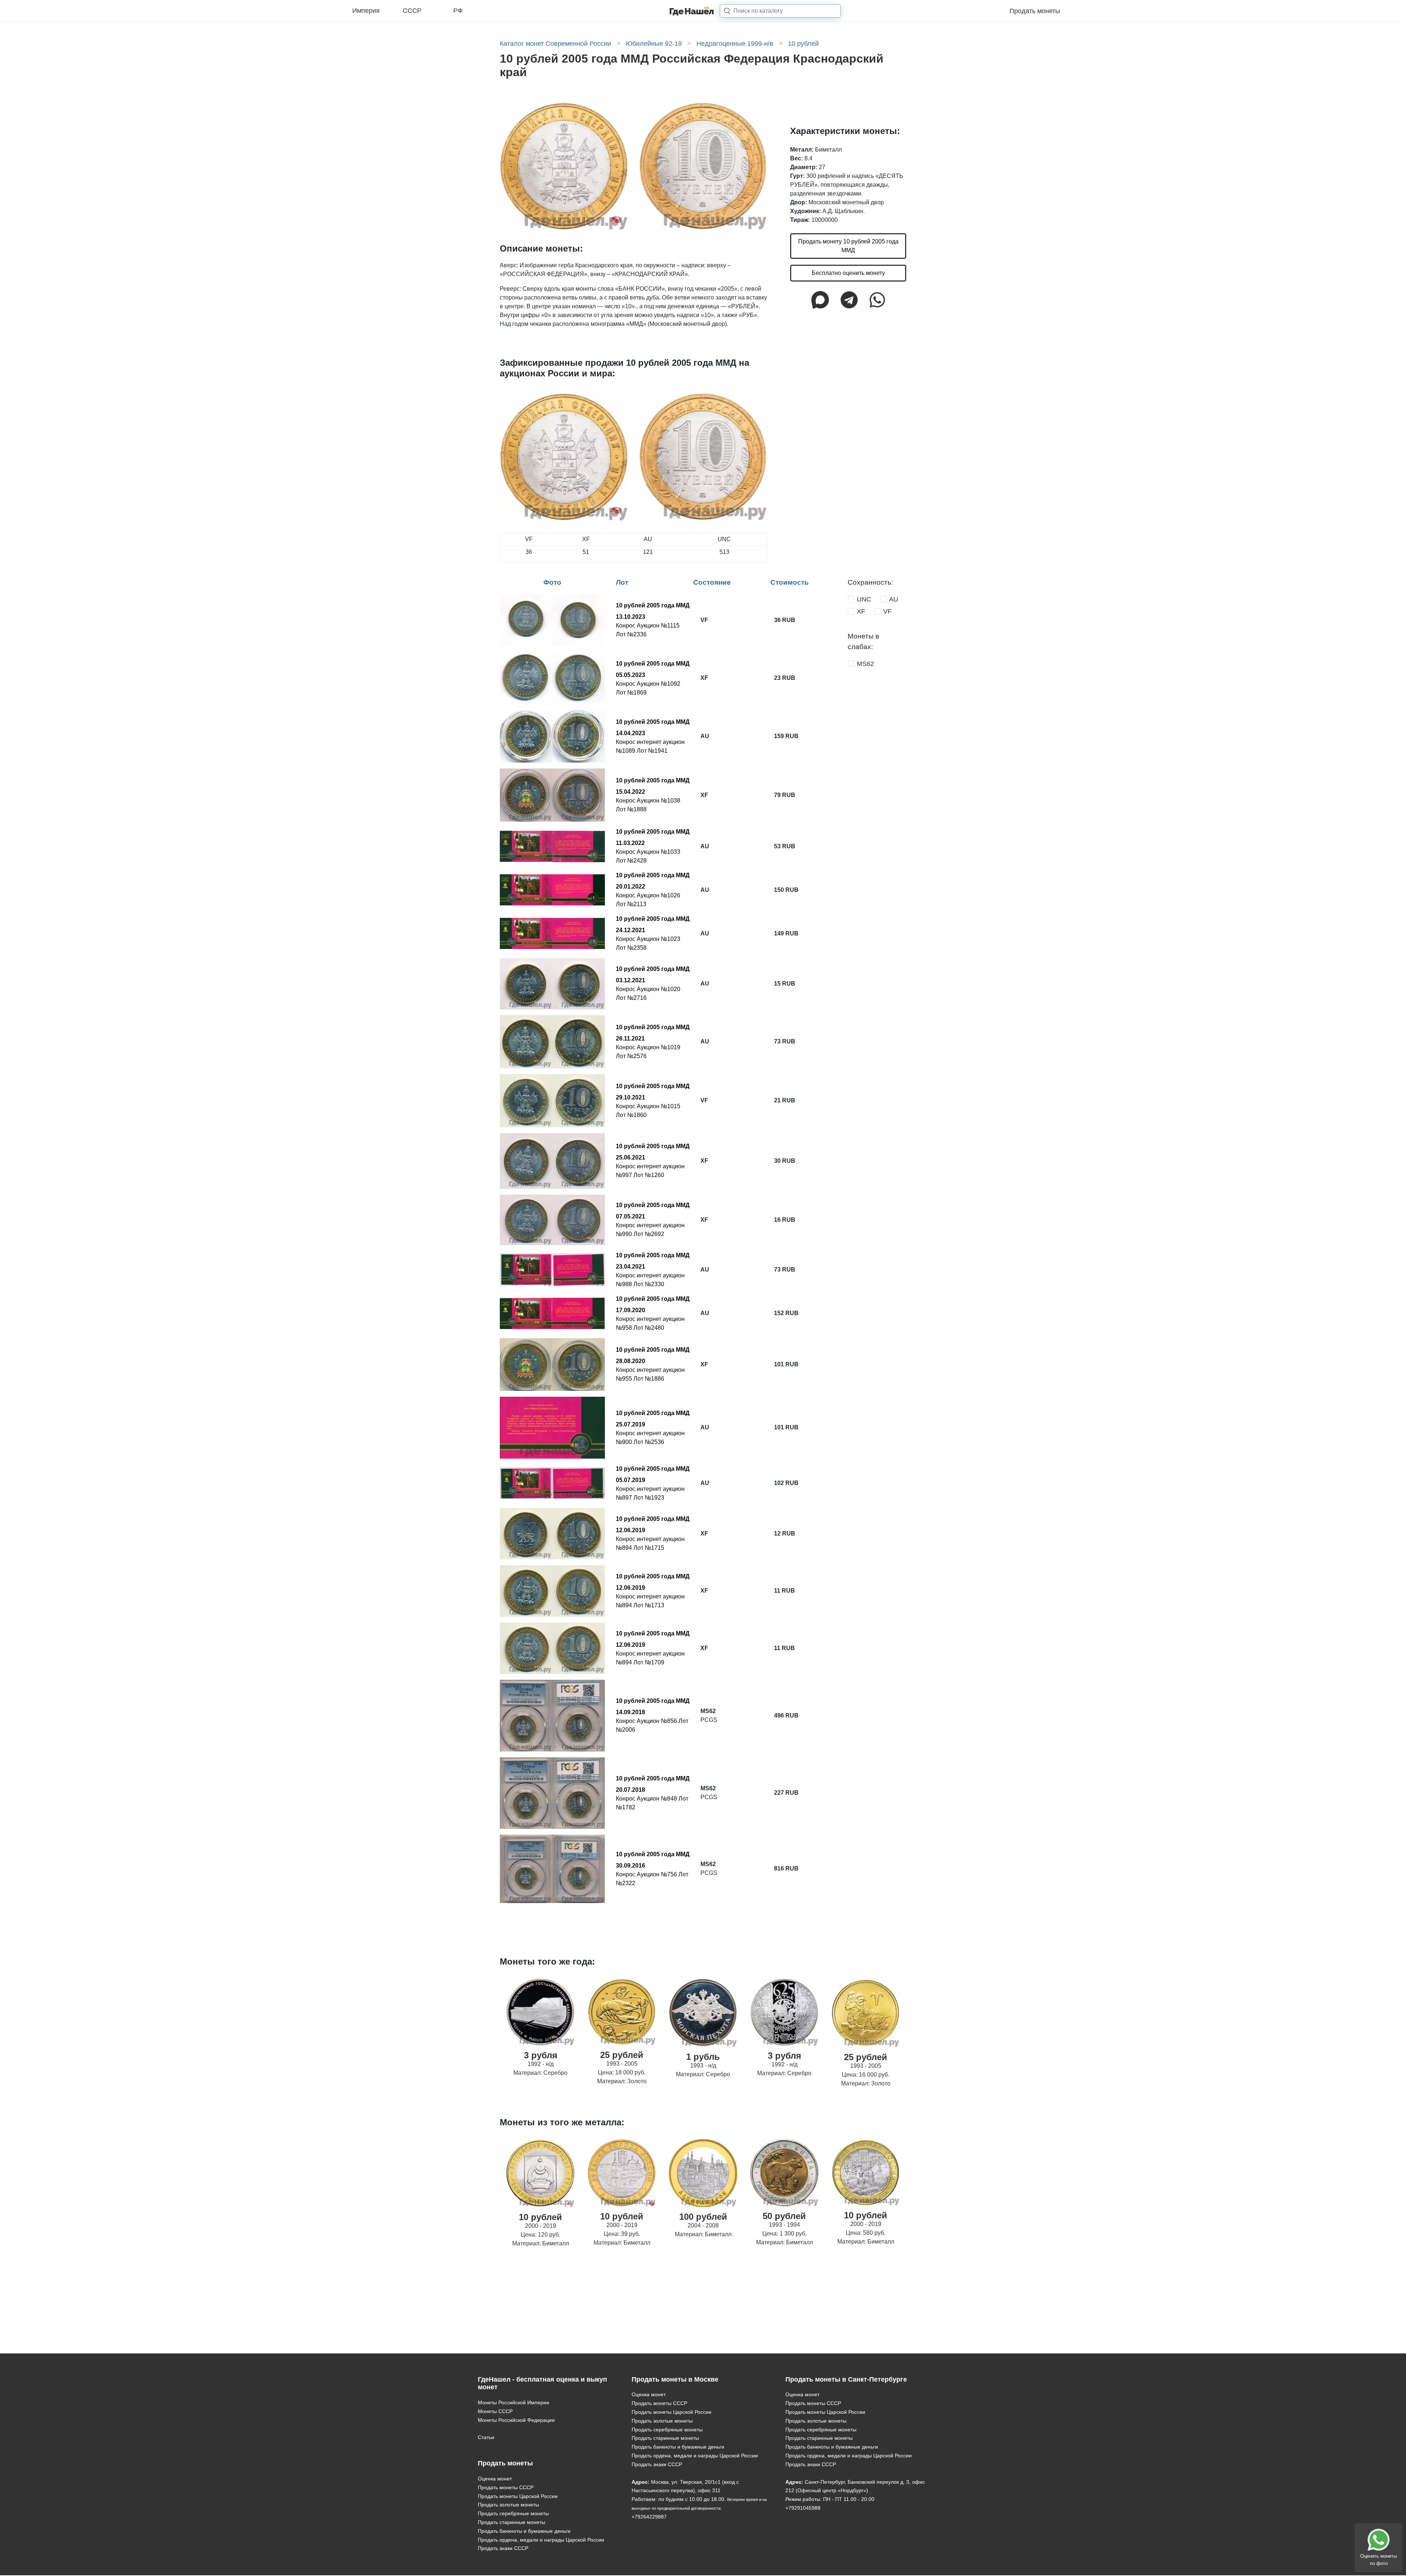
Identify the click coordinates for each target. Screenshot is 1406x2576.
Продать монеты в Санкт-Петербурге (846, 2379)
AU (894, 599)
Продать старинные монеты (512, 2522)
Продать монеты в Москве (675, 2379)
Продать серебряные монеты (513, 2513)
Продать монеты (1035, 11)
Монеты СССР (495, 2411)
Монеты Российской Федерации (516, 2420)
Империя (366, 11)
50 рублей (784, 2216)
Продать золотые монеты (508, 2505)
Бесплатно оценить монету (848, 273)
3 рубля (541, 2055)
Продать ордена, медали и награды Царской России (541, 2540)
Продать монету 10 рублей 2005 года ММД (848, 246)
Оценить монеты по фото (1379, 2560)
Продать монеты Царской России (518, 2496)
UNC (864, 599)
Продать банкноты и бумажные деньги (524, 2531)
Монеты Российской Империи (514, 2402)
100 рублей (703, 2217)
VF (887, 611)
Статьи (486, 2437)
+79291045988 (803, 2508)
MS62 (865, 664)
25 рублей (622, 2055)
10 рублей (540, 2217)
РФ (458, 11)
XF (861, 611)
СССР (412, 11)
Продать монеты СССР (506, 2487)
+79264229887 (649, 2517)
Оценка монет (495, 2479)
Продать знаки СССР (503, 2548)
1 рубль (703, 2057)
